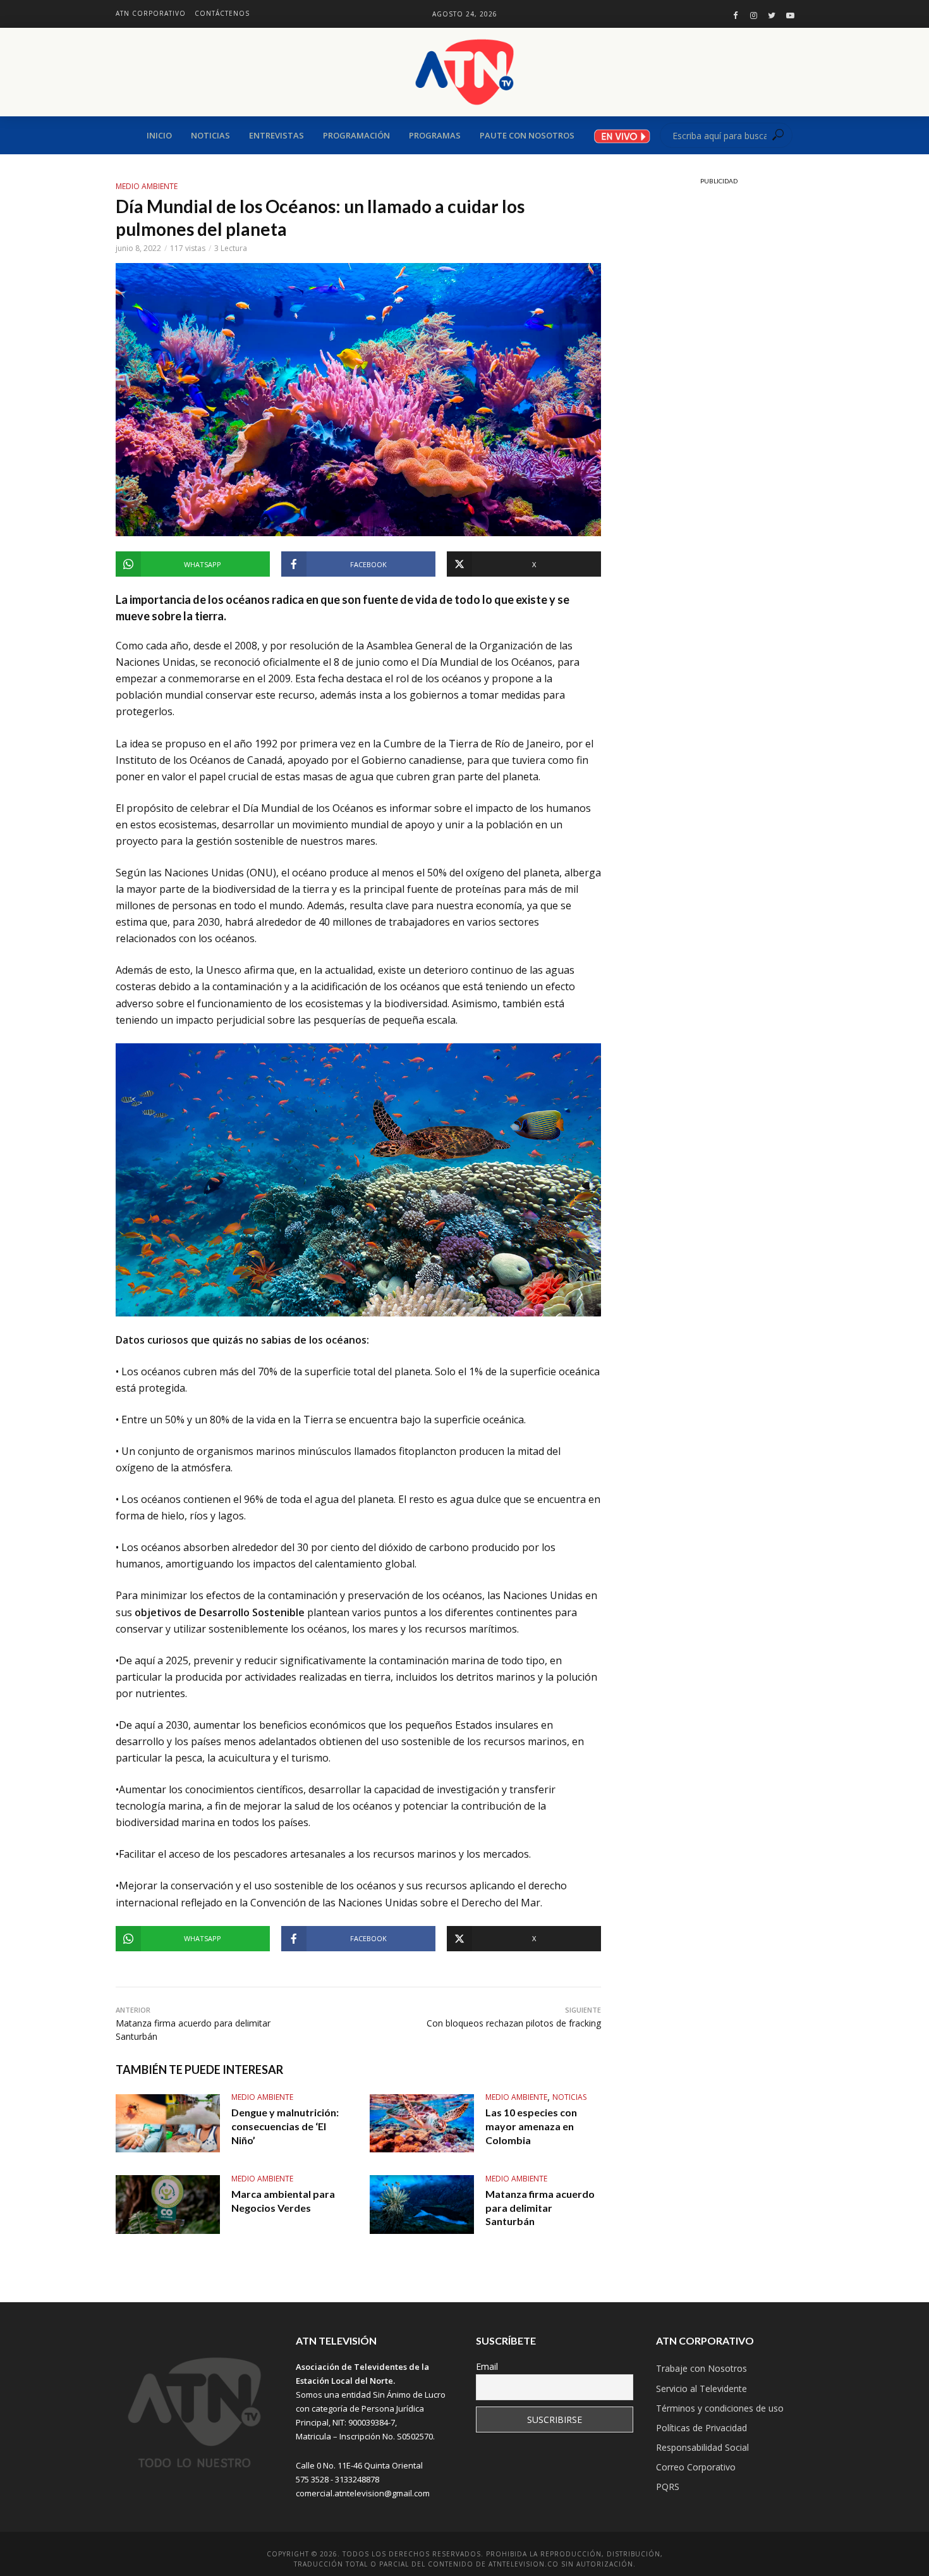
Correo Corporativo (696, 2467)
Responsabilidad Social (702, 2447)
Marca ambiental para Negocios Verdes (283, 2201)
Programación (356, 135)
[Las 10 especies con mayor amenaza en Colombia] (422, 2124)
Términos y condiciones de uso (720, 2408)
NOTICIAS (569, 2097)
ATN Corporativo (151, 13)
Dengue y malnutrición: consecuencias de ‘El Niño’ (285, 2126)
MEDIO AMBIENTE (147, 186)
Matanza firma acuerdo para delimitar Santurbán (540, 2207)
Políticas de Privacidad (701, 2428)
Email (487, 2366)
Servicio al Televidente (701, 2389)
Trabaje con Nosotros (701, 2368)
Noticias (210, 135)
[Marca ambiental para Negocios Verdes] (168, 2205)
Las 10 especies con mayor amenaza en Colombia (531, 2126)
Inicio (159, 135)
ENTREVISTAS (276, 135)
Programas (435, 135)
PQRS (668, 2487)
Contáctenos (222, 13)
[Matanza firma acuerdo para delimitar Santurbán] (422, 2205)
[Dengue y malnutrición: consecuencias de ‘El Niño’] (168, 2124)
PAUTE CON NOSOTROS (527, 135)
